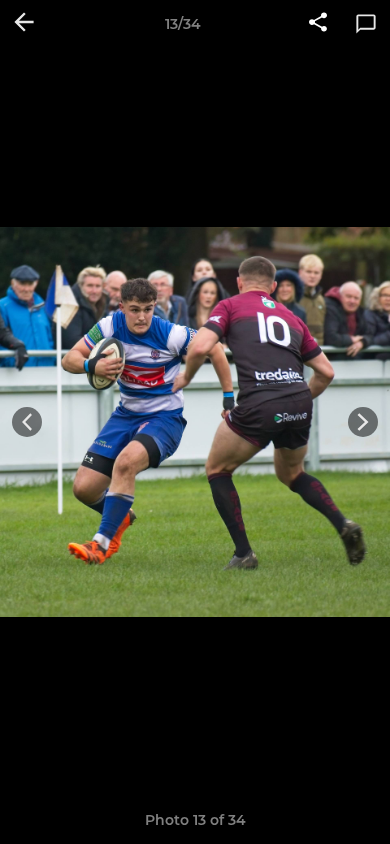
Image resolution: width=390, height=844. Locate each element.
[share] (318, 24)
